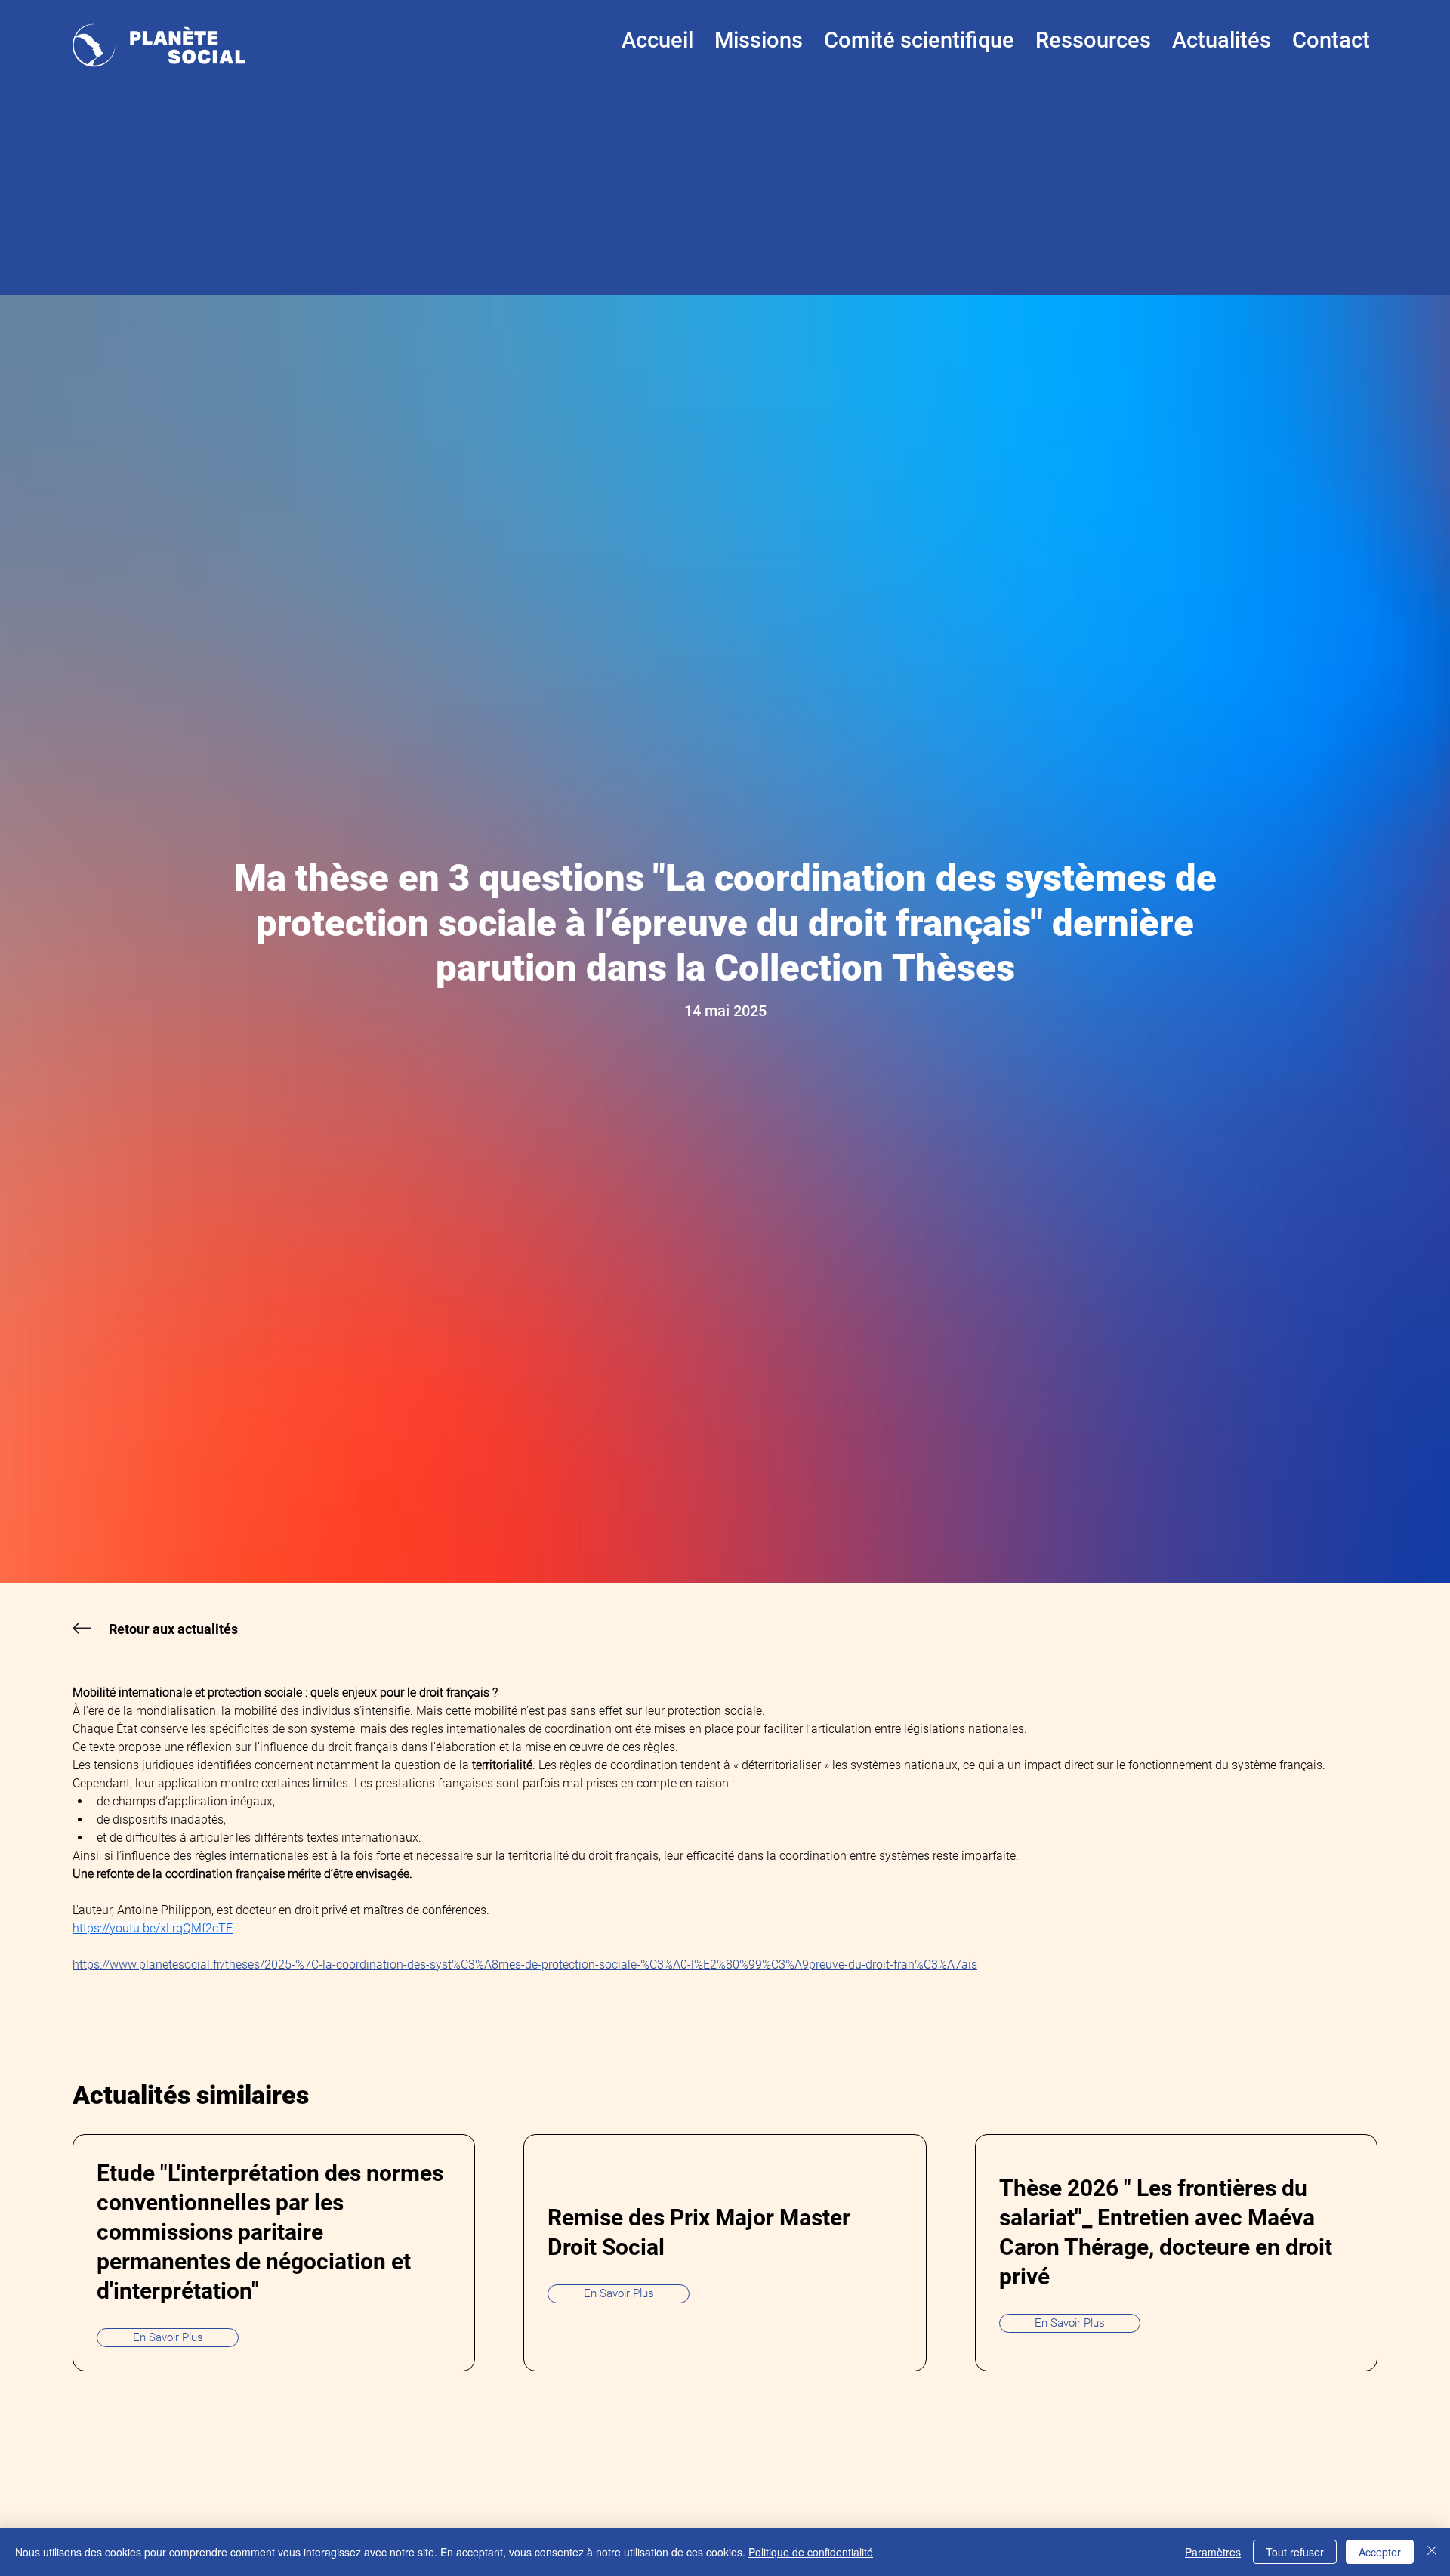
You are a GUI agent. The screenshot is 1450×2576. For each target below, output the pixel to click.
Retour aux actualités (173, 1629)
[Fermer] (1432, 2552)
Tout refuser (1295, 2552)
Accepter (1380, 2552)
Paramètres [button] (1213, 2552)
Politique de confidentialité (811, 2552)
